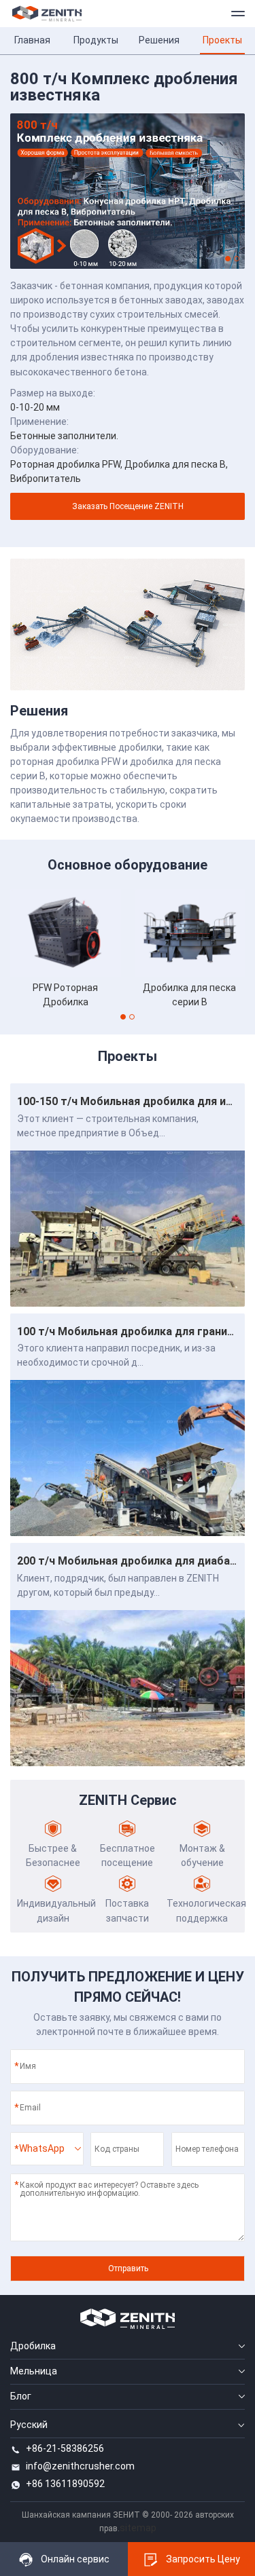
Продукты (96, 40)
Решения (159, 40)
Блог (21, 2396)
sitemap (138, 2528)
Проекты (222, 40)
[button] (228, 259)
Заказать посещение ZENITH (128, 506)
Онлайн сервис (75, 2559)
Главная (32, 40)
